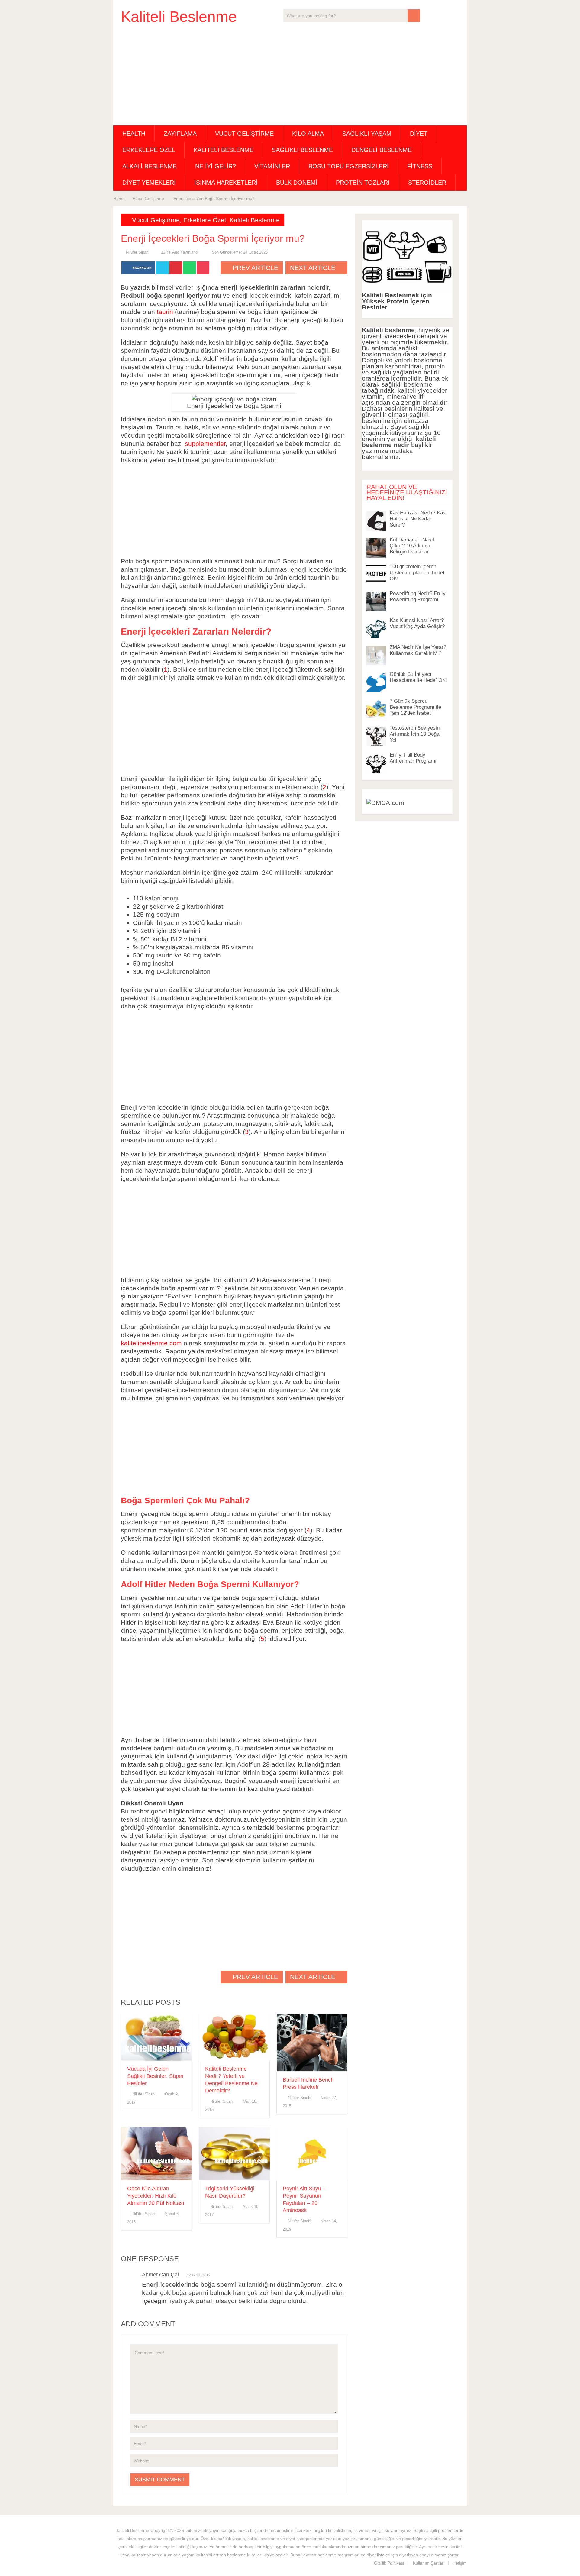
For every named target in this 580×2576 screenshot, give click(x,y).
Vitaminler (272, 166)
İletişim (460, 2563)
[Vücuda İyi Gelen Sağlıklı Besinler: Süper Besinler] (156, 2037)
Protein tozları (363, 183)
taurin (165, 312)
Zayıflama (180, 134)
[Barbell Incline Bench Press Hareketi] (312, 2043)
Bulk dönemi (297, 183)
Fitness (420, 166)
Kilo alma (308, 134)
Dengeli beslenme (382, 150)
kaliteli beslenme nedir (399, 442)
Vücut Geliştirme (244, 134)
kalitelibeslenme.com (151, 1343)
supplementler (205, 444)
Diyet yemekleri (149, 183)
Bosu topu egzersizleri (349, 166)
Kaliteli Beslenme (179, 17)
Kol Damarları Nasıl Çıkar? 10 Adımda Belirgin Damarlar (412, 546)
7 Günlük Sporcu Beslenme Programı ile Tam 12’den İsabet (415, 707)
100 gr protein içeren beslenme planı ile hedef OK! (417, 573)
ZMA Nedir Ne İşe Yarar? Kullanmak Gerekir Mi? (418, 650)
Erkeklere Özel (149, 150)
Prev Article (255, 268)
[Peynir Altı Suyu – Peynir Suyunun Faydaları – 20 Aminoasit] (312, 2154)
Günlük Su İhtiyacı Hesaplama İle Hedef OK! (418, 677)
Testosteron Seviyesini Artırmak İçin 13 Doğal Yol (415, 734)
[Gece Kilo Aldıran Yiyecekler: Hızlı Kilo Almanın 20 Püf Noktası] (156, 2154)
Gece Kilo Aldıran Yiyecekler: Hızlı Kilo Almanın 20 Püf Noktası (156, 2196)
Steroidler (427, 183)
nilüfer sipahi (138, 252)
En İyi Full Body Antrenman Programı (413, 758)
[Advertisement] (290, 76)
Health (134, 134)
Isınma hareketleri (226, 183)
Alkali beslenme (150, 166)
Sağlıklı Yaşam (367, 134)
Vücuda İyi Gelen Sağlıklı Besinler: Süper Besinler (155, 2076)
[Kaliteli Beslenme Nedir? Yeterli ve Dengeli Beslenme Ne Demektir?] (234, 2037)
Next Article (314, 268)
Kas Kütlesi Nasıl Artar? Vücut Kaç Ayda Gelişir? (417, 623)
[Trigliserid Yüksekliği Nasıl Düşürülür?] (234, 2154)
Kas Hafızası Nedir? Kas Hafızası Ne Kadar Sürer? (418, 519)
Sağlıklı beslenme (302, 150)
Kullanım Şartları (429, 2563)
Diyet (419, 134)
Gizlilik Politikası (389, 2563)
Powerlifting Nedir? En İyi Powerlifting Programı (418, 596)
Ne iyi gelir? (216, 166)
